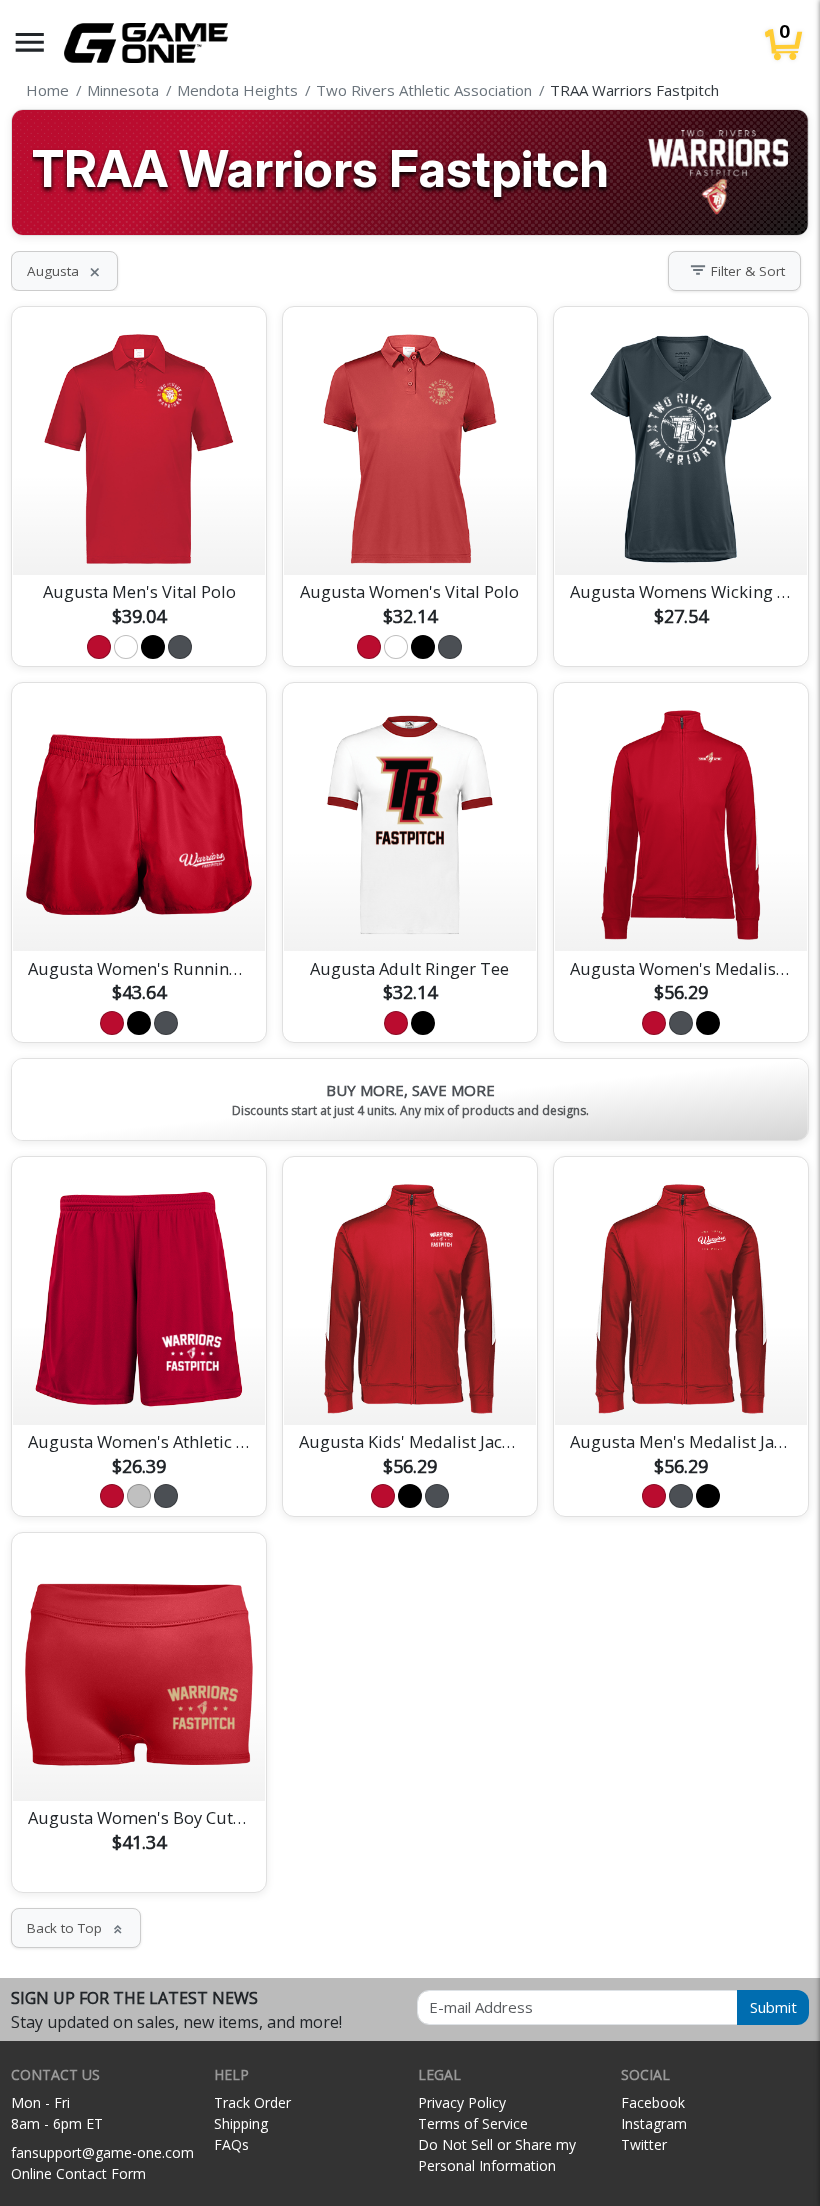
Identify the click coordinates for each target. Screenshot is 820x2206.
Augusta (64, 271)
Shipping (241, 2123)
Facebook (653, 2102)
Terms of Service (473, 2123)
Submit (773, 2007)
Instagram (654, 2123)
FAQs (231, 2144)
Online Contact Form (78, 2173)
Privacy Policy (462, 2102)
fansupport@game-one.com (102, 2152)
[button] (30, 42)
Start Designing (139, 536)
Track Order (252, 2102)
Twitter (644, 2144)
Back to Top (76, 1928)
